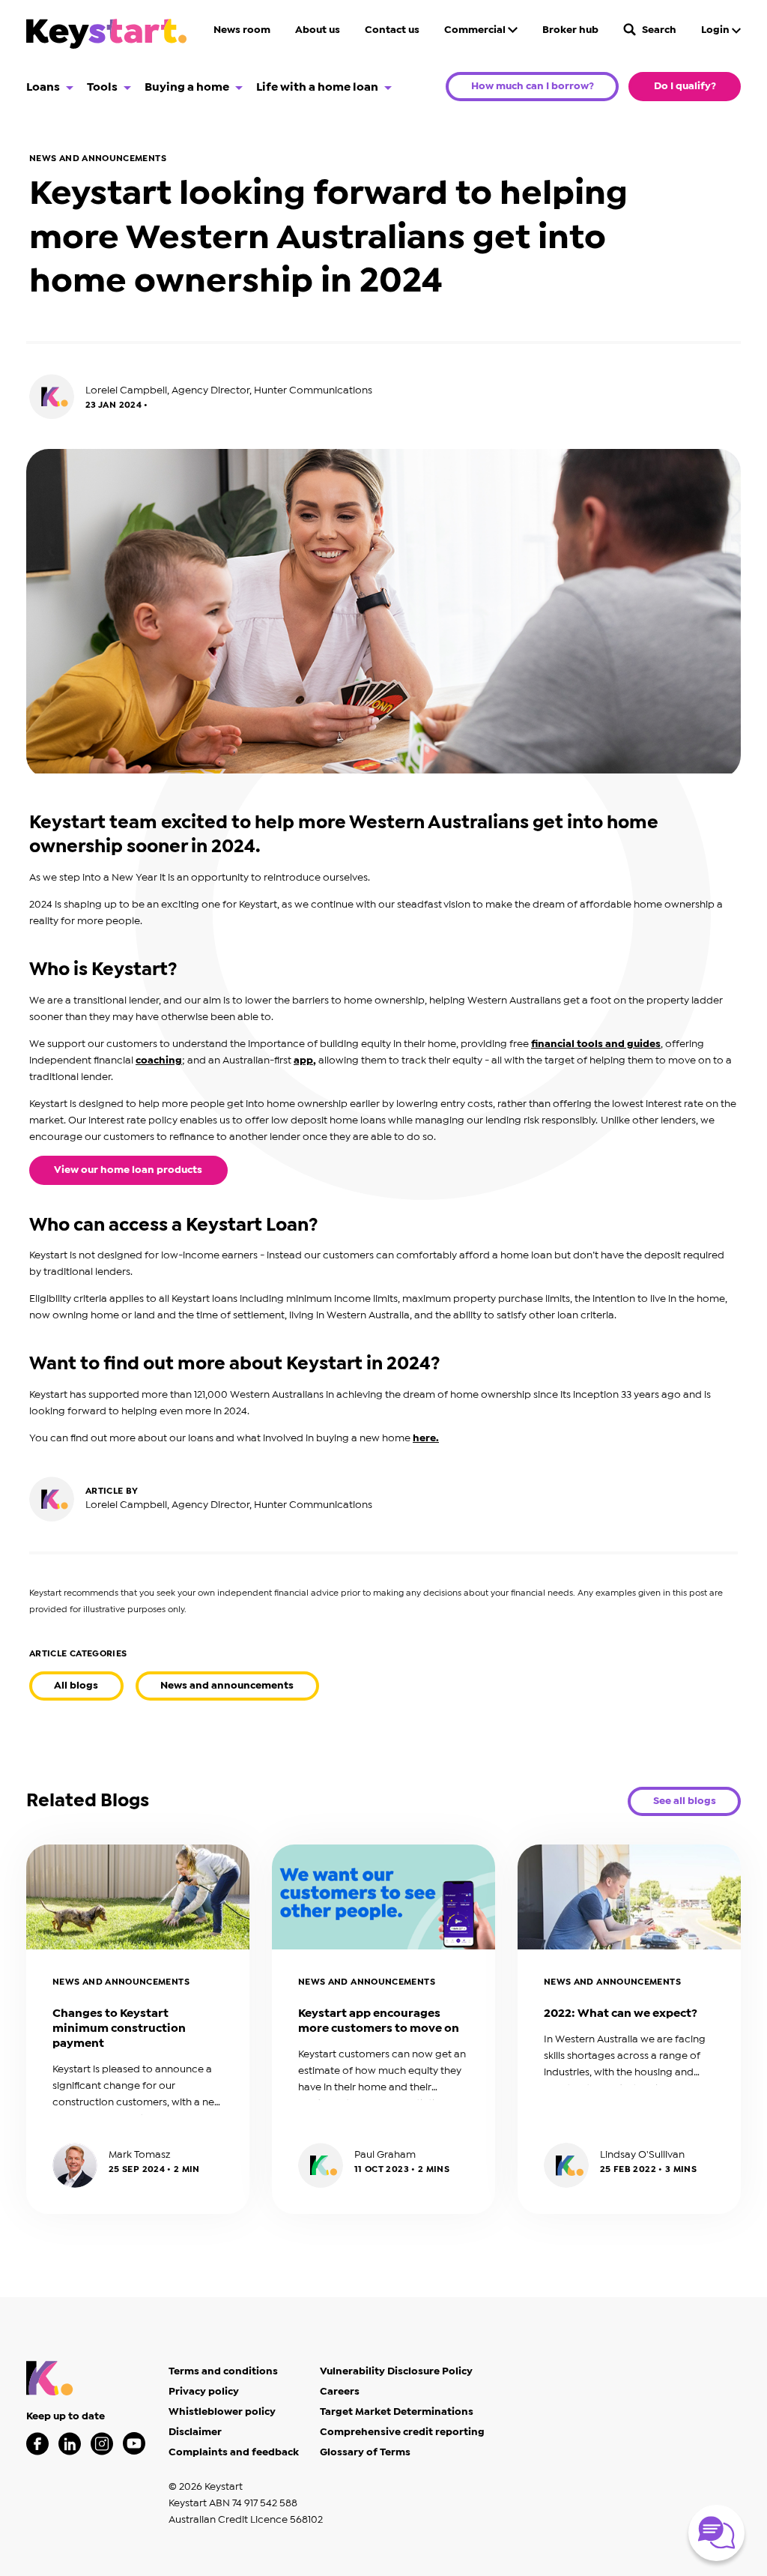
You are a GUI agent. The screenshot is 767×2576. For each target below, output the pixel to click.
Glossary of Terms (365, 2452)
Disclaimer (195, 2432)
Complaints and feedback (234, 2452)
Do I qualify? (685, 86)
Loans (43, 87)
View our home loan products (128, 1170)
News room (242, 30)
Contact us (392, 30)
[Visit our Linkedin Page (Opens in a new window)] (70, 2444)
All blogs (76, 1686)
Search (658, 30)
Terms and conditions (223, 2371)
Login (716, 30)
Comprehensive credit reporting (402, 2432)
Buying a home (187, 87)
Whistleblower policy (222, 2412)
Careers (340, 2392)
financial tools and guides (596, 1044)
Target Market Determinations (397, 2412)
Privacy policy (204, 2392)
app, (305, 1061)
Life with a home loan (317, 87)
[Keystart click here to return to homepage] (106, 36)
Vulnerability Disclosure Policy (396, 2371)
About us (318, 30)
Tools (102, 87)
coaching (159, 1061)
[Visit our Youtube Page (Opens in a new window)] (134, 2444)
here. (426, 1438)
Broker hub (570, 30)
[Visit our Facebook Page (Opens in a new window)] (37, 2444)
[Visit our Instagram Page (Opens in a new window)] (102, 2444)
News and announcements (227, 1686)
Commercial (476, 30)
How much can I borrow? (533, 86)
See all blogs (685, 1801)
